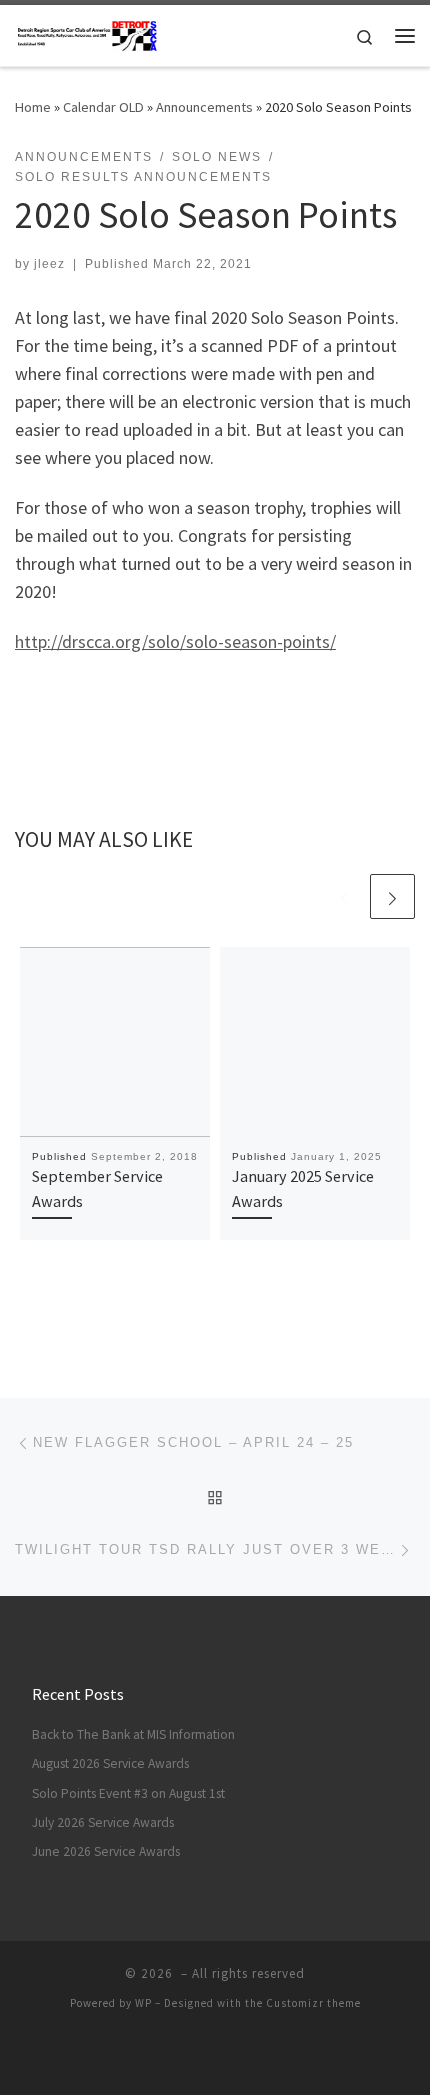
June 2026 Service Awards (106, 1851)
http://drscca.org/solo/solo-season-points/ (175, 641)
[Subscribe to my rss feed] (201, 2056)
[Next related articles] (392, 896)
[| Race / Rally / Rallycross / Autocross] (87, 33)
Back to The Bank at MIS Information (133, 1734)
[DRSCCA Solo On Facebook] (229, 2056)
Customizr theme (313, 2003)
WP (143, 2003)
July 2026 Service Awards (103, 1822)
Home (33, 107)
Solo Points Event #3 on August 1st (128, 1793)
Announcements (204, 107)
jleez (49, 264)
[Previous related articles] (344, 896)
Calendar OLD (103, 107)
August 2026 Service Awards (110, 1763)
